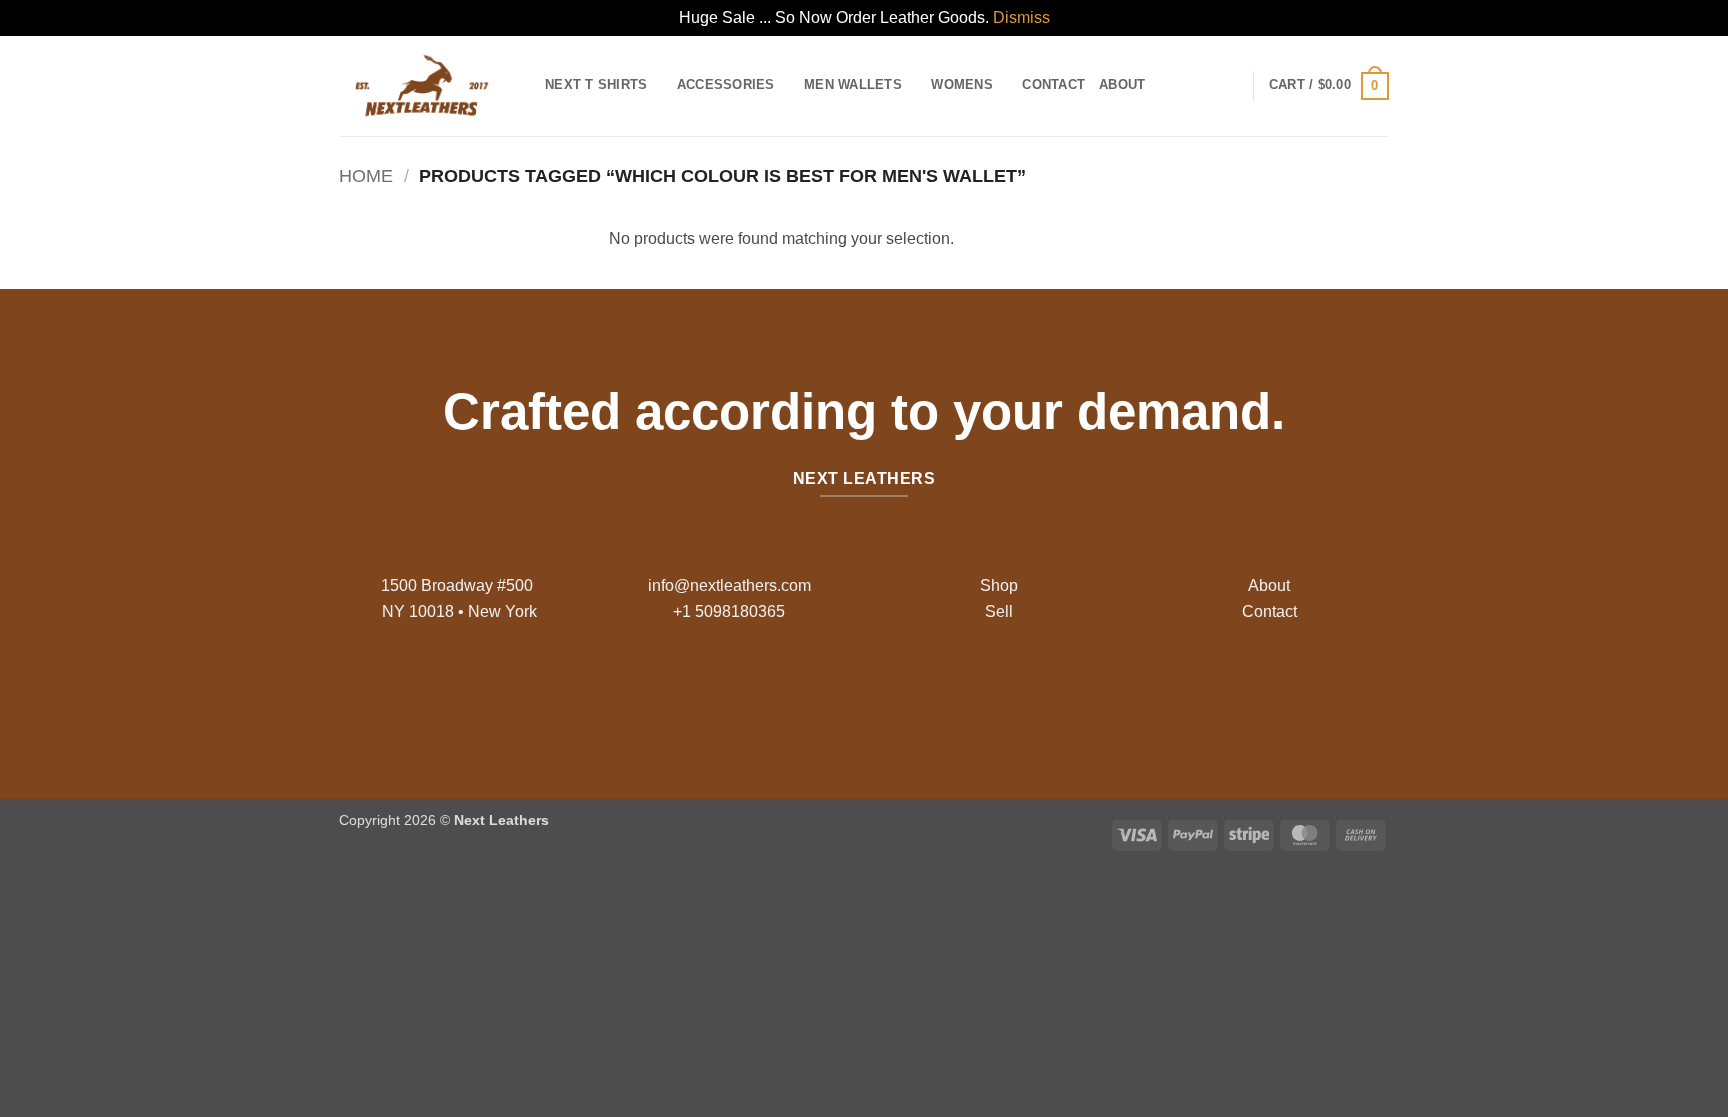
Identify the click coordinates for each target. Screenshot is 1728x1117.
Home (366, 175)
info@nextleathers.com (729, 585)
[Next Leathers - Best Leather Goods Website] (427, 86)
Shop (999, 585)
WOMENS (962, 84)
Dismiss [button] (1021, 17)
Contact (1053, 84)
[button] (1329, 86)
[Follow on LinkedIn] (911, 691)
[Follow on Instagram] (848, 691)
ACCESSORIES (726, 84)
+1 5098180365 (729, 611)
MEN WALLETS (853, 84)
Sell (999, 611)
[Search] (1166, 85)
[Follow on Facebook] (816, 691)
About (1122, 84)
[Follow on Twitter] (879, 691)
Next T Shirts (596, 84)
